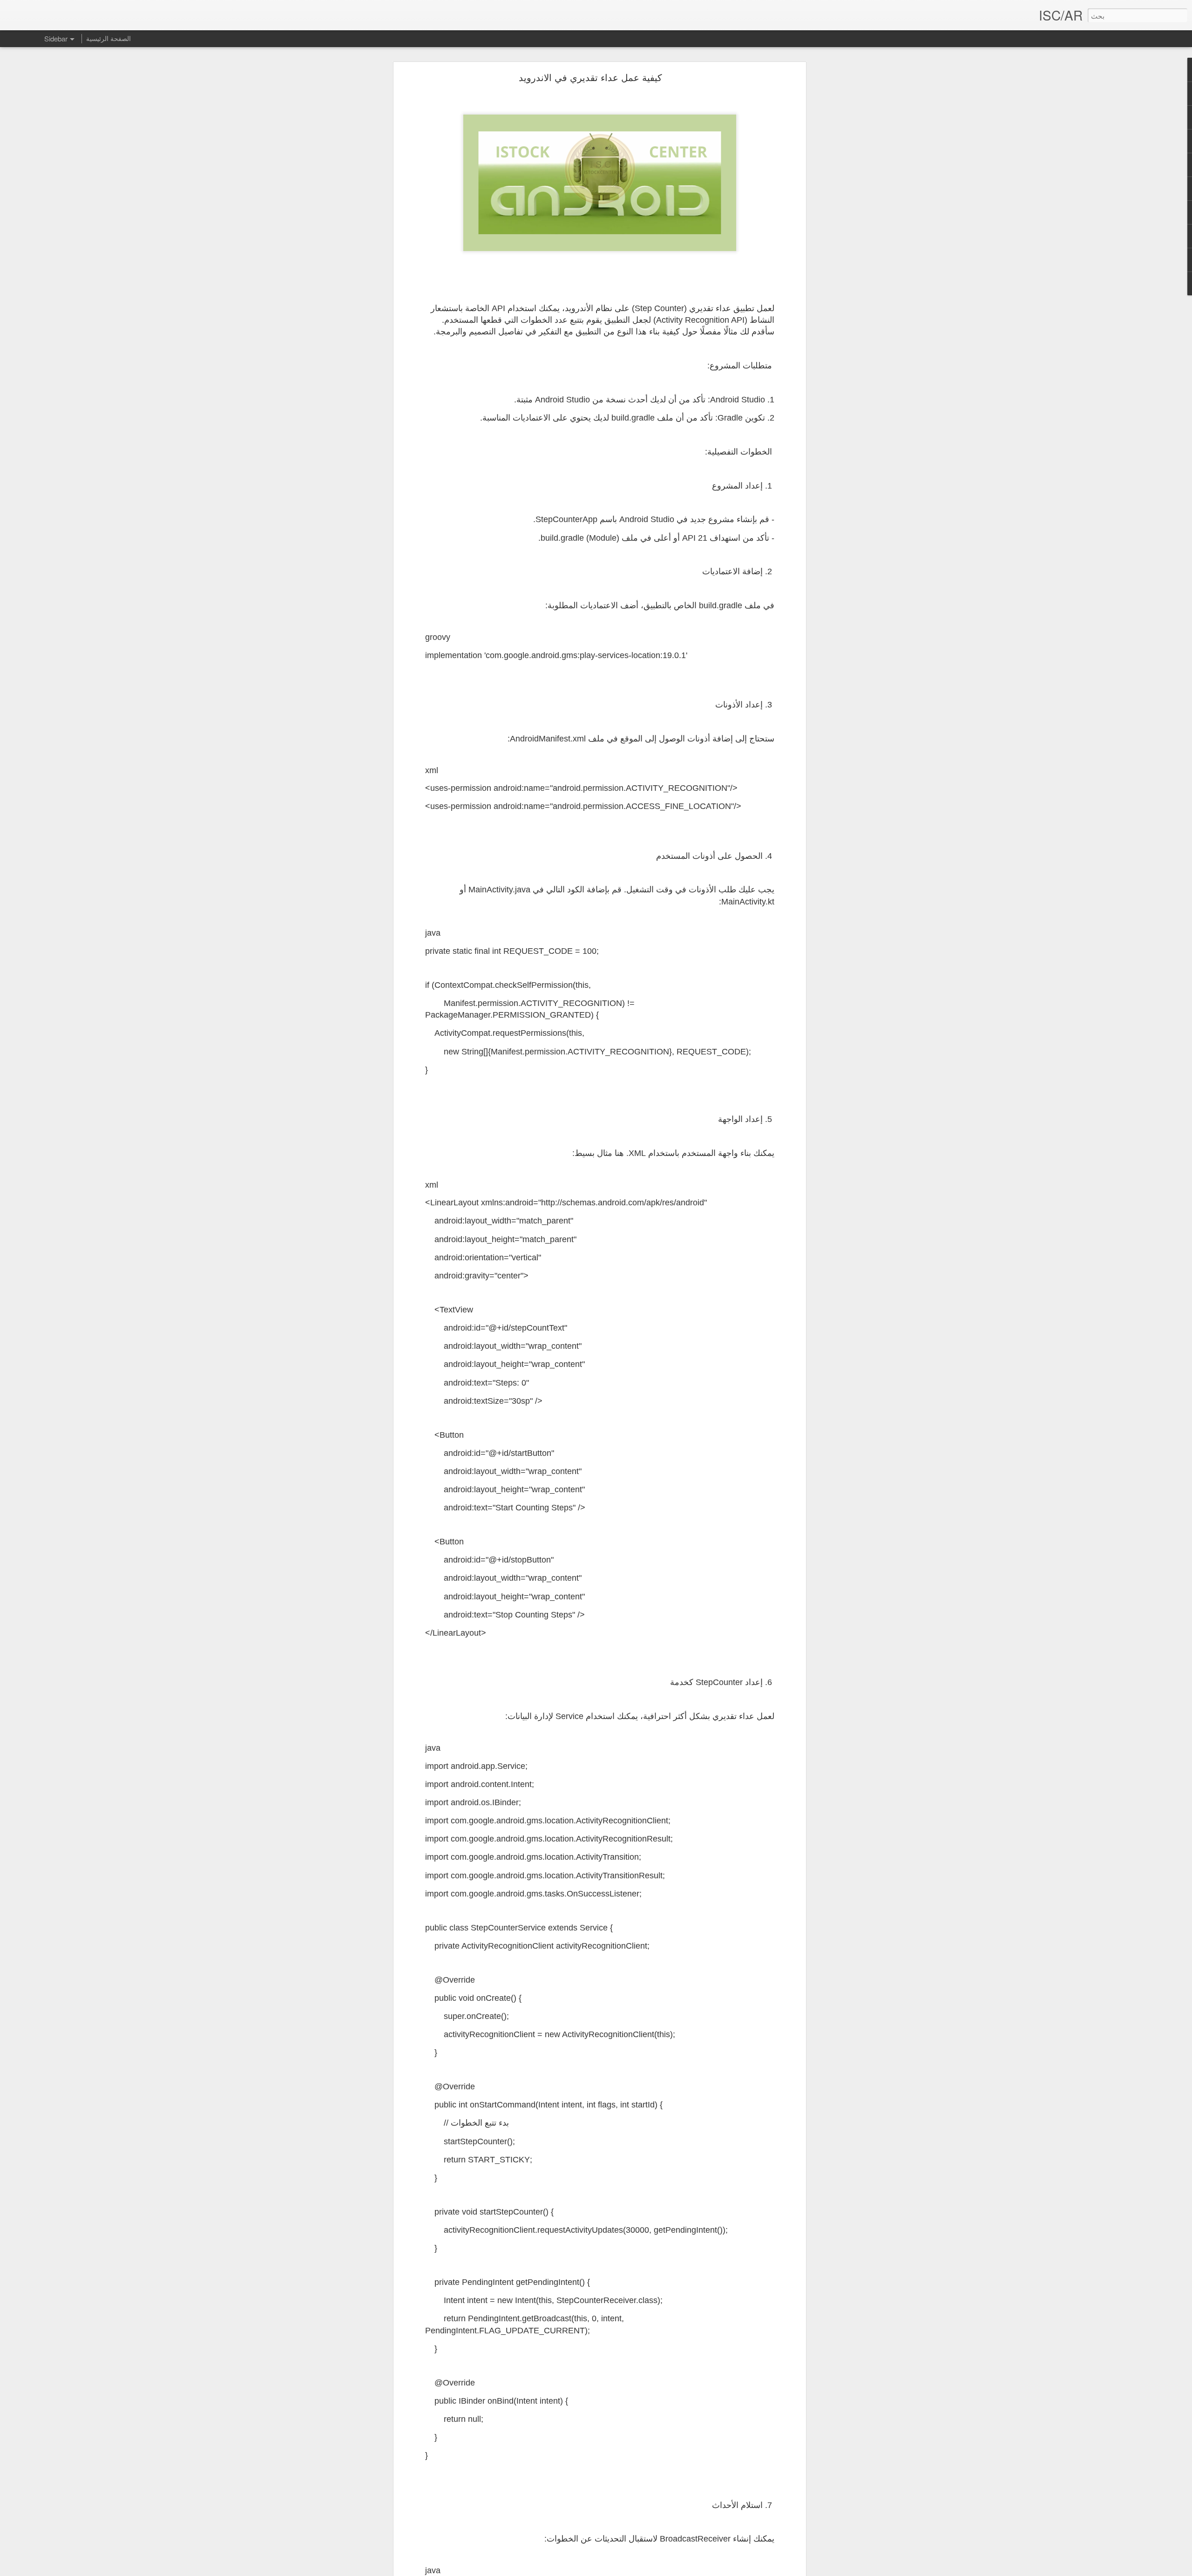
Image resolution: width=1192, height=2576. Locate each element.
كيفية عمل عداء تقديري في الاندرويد (590, 77)
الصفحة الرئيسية (108, 38)
